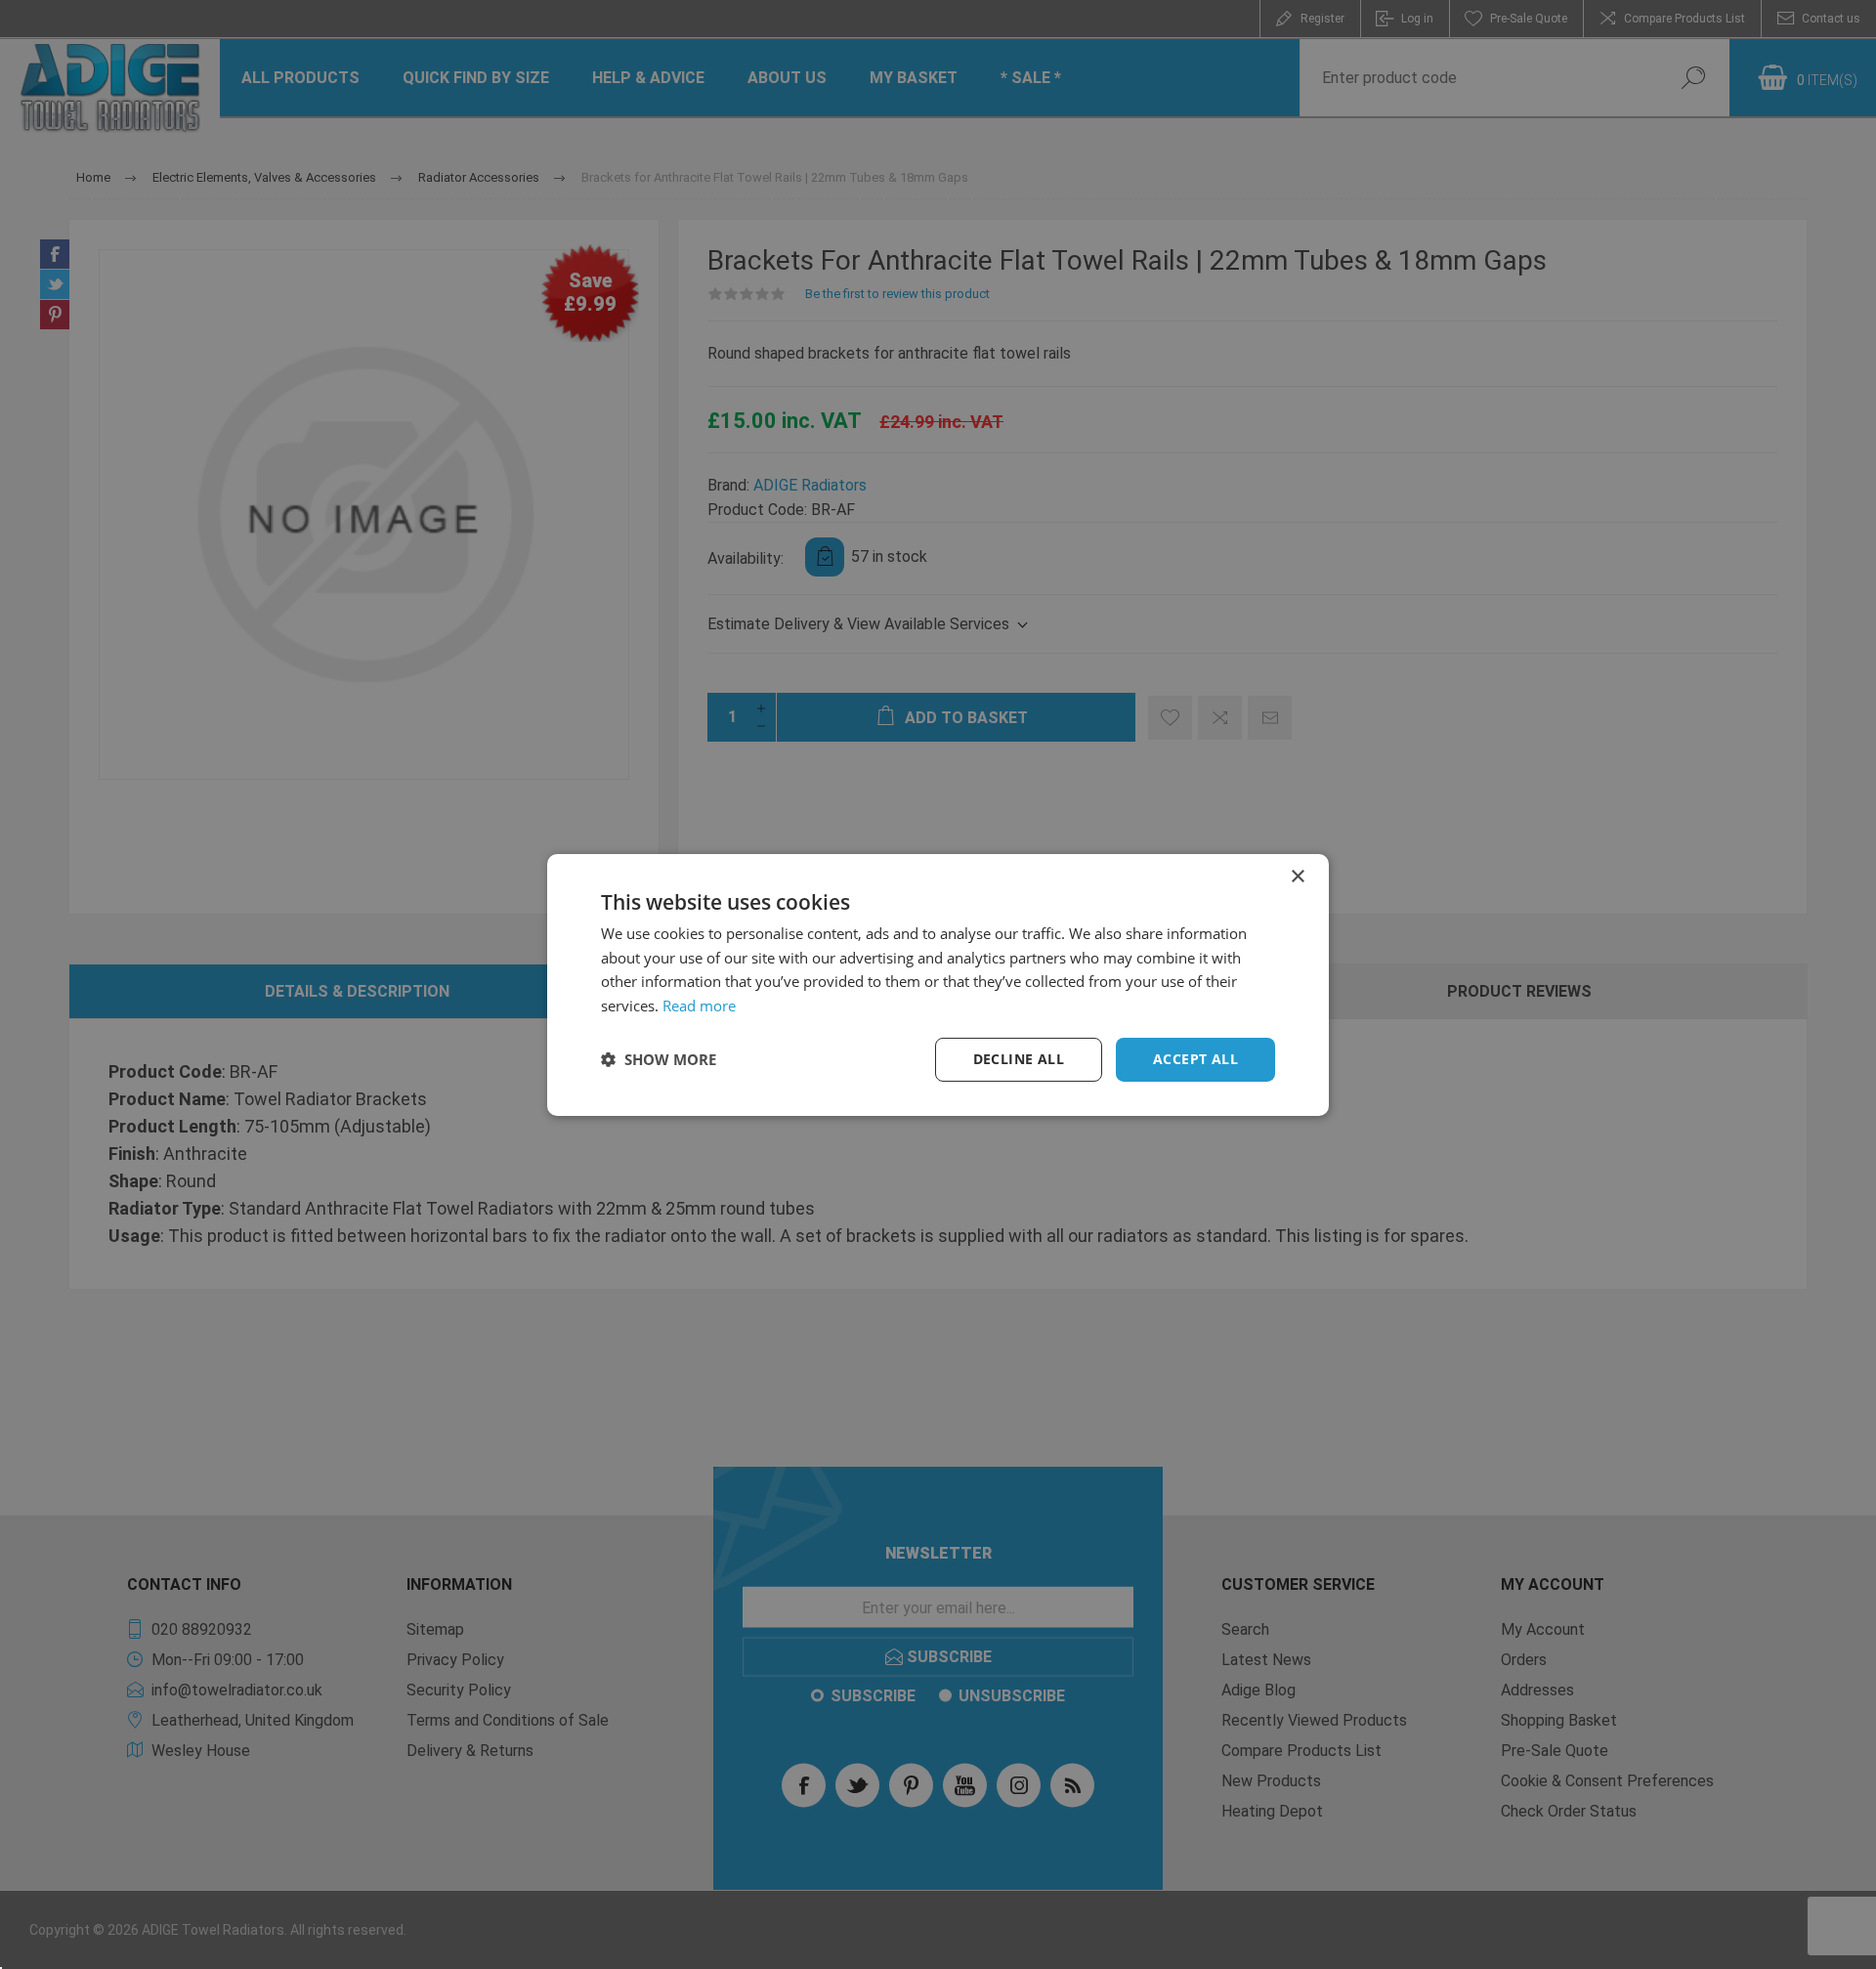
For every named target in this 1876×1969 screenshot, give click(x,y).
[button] (659, 1059)
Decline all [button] (1019, 1059)
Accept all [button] (1195, 1059)
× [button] (1297, 876)
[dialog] (938, 984)
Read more (699, 1006)
